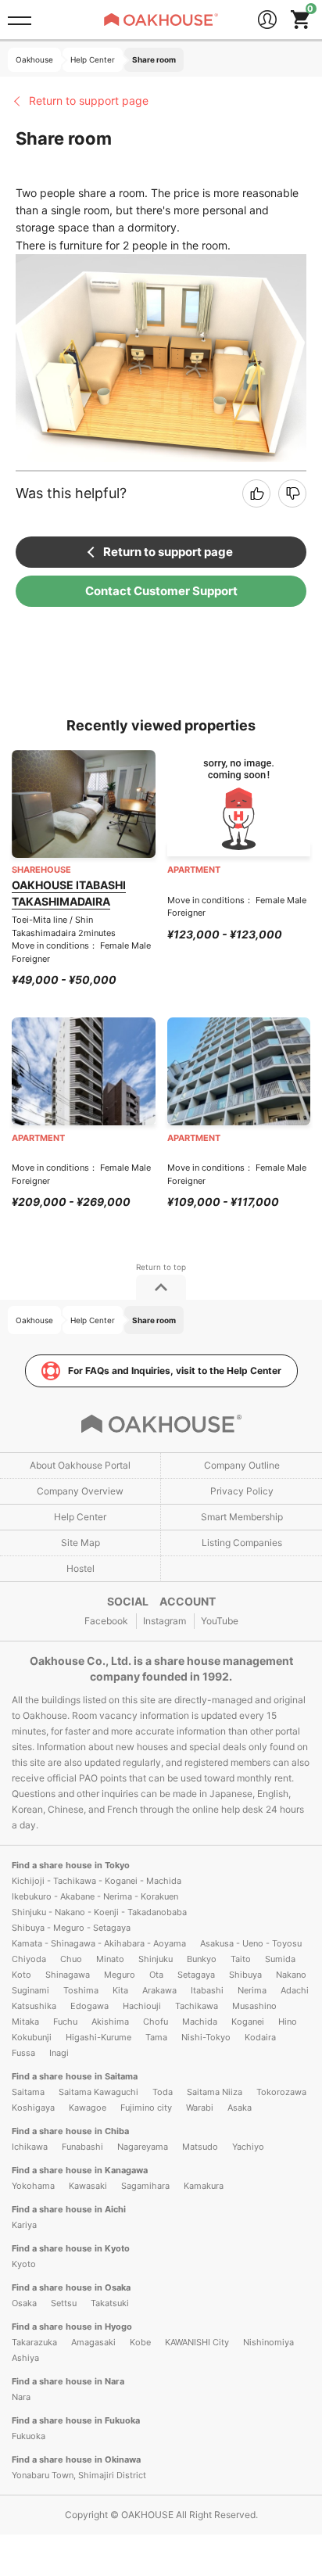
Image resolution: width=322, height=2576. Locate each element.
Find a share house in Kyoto (71, 2248)
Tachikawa (197, 2006)
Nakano (291, 1975)
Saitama (28, 2092)
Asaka (240, 2108)
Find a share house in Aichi (69, 2209)
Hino (288, 2022)
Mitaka (25, 2022)
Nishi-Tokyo (206, 2037)
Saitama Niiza (215, 2092)
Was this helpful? (71, 493)
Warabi (200, 2108)
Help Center (80, 1517)
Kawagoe (88, 2108)
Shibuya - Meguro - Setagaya (71, 1928)
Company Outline (242, 1465)
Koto (21, 1975)
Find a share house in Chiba (70, 2131)
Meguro (120, 1975)
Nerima (252, 1990)
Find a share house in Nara (68, 2381)
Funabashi (82, 2147)
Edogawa (89, 2006)
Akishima (110, 2022)
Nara (21, 2397)
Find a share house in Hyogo (72, 2327)
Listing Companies (242, 1543)
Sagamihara (145, 2186)
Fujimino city (146, 2108)
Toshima (81, 1990)
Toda (163, 2092)
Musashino (254, 2006)
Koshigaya (33, 2108)
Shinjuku (156, 1959)
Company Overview (80, 1491)
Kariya (24, 2225)
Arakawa (159, 1990)
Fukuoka (29, 2436)
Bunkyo (202, 1959)
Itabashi (207, 1990)
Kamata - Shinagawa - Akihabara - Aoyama (99, 1943)
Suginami (30, 1990)
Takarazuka (34, 2342)
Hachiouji (142, 2006)
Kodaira (260, 2037)
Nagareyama (143, 2147)
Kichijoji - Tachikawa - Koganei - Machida (97, 1881)
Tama (156, 2037)
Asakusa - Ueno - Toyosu (251, 1943)
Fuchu (65, 2022)
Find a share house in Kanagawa (80, 2170)
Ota (156, 1975)
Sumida (280, 1959)
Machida (200, 2022)
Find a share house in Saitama (75, 2076)
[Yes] (256, 493)
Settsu (64, 2303)
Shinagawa (68, 1975)
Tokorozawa (281, 2092)
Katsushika (34, 2006)
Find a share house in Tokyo (71, 1865)
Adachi (295, 1990)
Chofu (156, 2022)
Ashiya (25, 2358)
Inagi (59, 2053)
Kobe (140, 2342)
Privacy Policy (242, 1491)
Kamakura (204, 2186)
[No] (292, 493)
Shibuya (245, 1975)
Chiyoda (29, 1959)
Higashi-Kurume (98, 2037)
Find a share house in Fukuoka (76, 2420)
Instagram (165, 1621)
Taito (241, 1959)
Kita (120, 1990)
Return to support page (89, 100)
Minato (110, 1959)
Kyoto (24, 2264)
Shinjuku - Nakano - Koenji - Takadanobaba (99, 1912)
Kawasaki (88, 2186)
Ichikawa (30, 2147)
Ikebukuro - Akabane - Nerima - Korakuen (95, 1896)
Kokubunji (32, 2037)
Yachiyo (248, 2147)
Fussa (23, 2053)
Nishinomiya (268, 2342)
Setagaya (196, 1975)
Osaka (24, 2303)
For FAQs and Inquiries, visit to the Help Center (175, 1371)
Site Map (80, 1543)
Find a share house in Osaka (71, 2287)
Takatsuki (110, 2303)
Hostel (80, 1568)
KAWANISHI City (197, 2342)
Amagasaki (93, 2342)
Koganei (248, 2022)
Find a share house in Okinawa (76, 2459)
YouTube (220, 1621)
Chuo (71, 1959)
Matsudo (200, 2147)
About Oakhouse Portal (80, 1465)
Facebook (106, 1621)
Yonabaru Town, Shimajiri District (79, 2475)
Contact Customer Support (161, 591)
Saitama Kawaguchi (98, 2092)
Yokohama (33, 2186)
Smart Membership (242, 1517)
